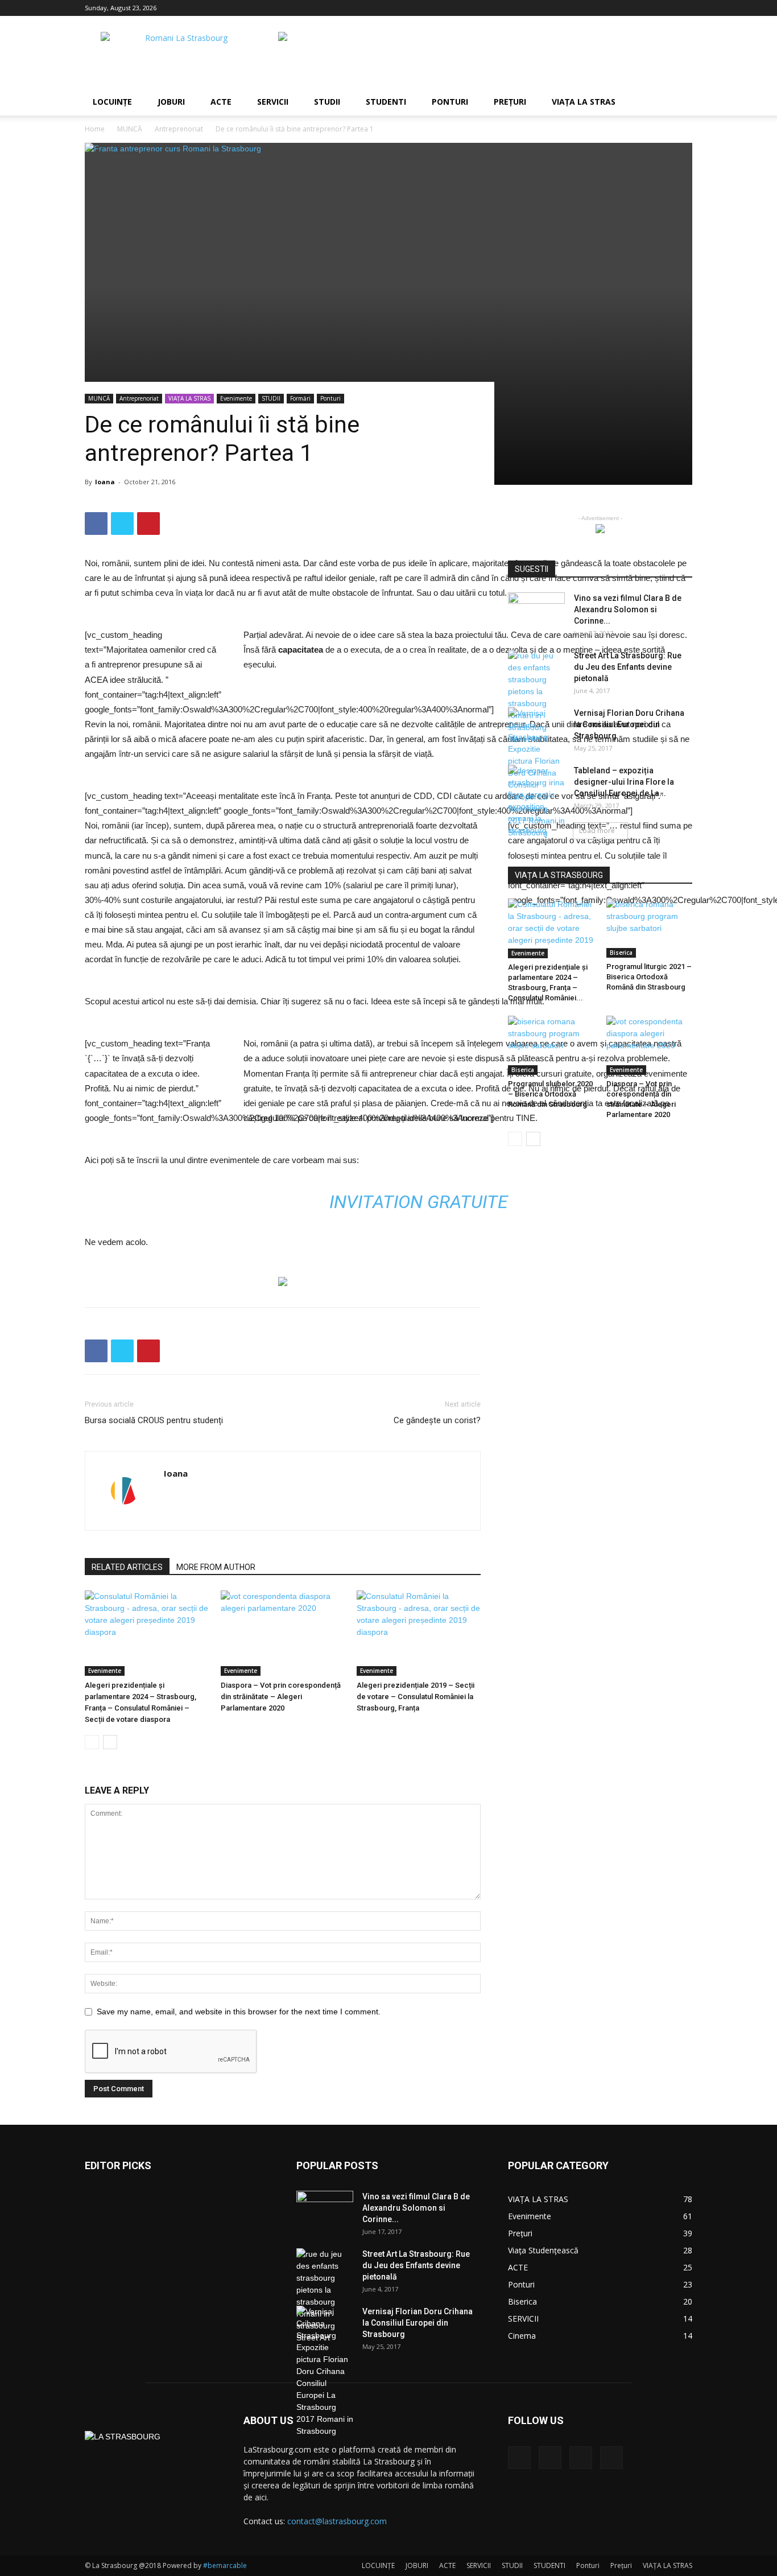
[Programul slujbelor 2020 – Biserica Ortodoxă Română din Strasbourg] (551, 1045)
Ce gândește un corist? (437, 1420)
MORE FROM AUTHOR (216, 1567)
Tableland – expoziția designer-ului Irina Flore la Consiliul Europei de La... (624, 782)
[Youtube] (684, 8)
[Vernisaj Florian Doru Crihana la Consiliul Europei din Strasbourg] (325, 2371)
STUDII (327, 102)
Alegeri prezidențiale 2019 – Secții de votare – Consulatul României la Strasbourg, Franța (416, 1697)
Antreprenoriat (179, 129)
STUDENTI (386, 102)
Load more (597, 830)
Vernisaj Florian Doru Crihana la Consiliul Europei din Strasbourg (629, 724)
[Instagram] (646, 8)
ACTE (221, 102)
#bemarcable (225, 2565)
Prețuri (510, 102)
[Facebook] (627, 8)
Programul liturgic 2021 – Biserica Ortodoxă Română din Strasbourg (649, 977)
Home (95, 129)
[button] (679, 103)
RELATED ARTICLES (127, 1567)
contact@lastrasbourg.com (337, 2521)
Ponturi (450, 102)
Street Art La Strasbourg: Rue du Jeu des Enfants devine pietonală (628, 667)
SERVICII (273, 102)
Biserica (621, 953)
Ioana (105, 482)
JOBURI (171, 102)
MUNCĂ (130, 129)
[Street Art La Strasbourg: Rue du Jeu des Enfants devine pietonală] (536, 698)
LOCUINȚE (112, 102)
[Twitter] (665, 8)
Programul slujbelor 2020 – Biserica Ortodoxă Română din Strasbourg (550, 1094)
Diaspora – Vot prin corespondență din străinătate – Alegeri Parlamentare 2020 (281, 1697)
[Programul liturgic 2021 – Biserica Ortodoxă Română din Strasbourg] (650, 928)
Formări (300, 398)
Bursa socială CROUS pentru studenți (154, 1420)
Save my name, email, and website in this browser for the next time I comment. (239, 2012)
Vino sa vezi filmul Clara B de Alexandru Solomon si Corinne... (628, 609)
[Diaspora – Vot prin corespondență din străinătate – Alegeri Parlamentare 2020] (283, 1633)
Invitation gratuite (419, 1202)
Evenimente (236, 398)
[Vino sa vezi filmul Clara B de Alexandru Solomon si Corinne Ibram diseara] (536, 612)
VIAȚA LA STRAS (584, 102)
